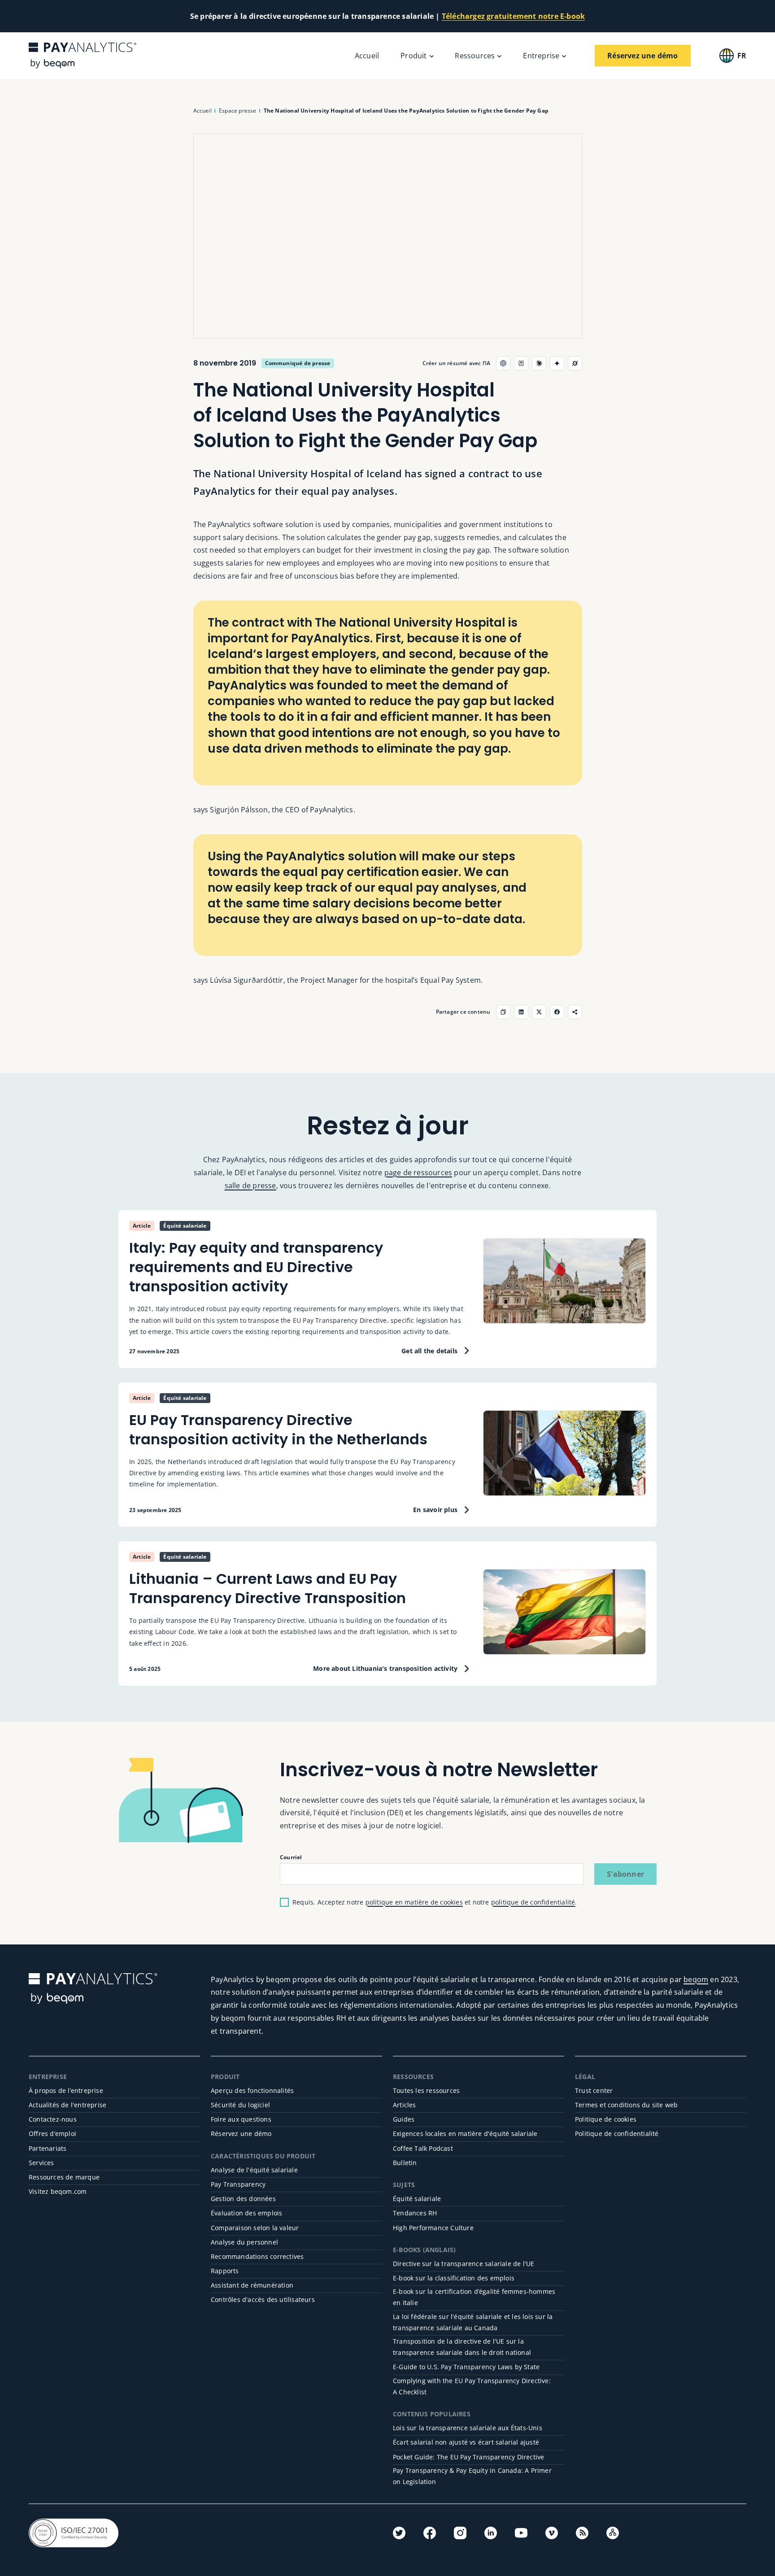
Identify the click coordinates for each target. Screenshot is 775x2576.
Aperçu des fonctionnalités (252, 2090)
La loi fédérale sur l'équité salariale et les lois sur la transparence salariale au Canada (473, 2322)
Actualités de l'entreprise (67, 2105)
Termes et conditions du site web (626, 2105)
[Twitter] (399, 2533)
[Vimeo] (552, 2533)
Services (41, 2163)
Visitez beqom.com (58, 2191)
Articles (405, 2105)
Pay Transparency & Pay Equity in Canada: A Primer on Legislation (472, 2476)
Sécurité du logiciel (240, 2105)
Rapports (225, 2271)
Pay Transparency (238, 2184)
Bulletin (405, 2163)
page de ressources (418, 1172)
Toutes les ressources (426, 2090)
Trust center (594, 2090)
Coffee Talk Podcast (423, 2148)
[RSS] (582, 2533)
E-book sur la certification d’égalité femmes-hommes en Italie (474, 2297)
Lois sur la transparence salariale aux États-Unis (468, 2428)
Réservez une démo (241, 2134)
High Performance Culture (433, 2228)
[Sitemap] (613, 2533)
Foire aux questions (241, 2119)
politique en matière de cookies (414, 1902)
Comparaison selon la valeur (255, 2228)
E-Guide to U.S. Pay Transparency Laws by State (466, 2367)
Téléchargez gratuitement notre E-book (513, 16)
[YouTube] (521, 2533)
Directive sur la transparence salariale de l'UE (464, 2264)
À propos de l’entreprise (66, 2090)
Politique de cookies (606, 2119)
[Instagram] (460, 2533)
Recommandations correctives (257, 2256)
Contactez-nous (53, 2119)
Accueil (367, 56)
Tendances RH (415, 2213)
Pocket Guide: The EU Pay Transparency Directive (468, 2457)
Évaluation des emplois (246, 2213)
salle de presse (250, 1186)
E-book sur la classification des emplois (454, 2278)
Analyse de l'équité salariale (254, 2170)
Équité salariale (417, 2199)
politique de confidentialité (533, 1902)
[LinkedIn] (491, 2533)
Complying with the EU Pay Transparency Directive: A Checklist (472, 2386)
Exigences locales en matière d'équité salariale (465, 2134)
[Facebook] (430, 2533)
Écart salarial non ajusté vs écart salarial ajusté (466, 2442)
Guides (404, 2119)
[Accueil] (83, 55)
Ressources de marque (64, 2177)
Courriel (291, 1857)
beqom (696, 1979)
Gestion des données (243, 2199)
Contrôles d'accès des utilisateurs (263, 2299)
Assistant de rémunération (252, 2285)
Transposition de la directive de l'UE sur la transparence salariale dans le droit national (462, 2347)
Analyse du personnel (244, 2242)
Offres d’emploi (52, 2134)
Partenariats (48, 2148)
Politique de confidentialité (617, 2134)
